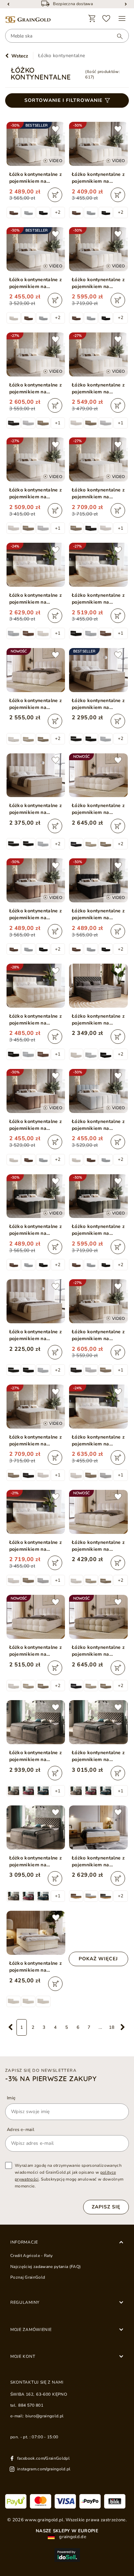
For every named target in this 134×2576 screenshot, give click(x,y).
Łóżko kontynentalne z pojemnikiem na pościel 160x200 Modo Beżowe (36, 1651)
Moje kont (23, 2356)
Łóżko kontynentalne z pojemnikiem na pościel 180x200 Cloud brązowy (36, 914)
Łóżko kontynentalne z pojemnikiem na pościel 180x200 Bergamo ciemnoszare (98, 1020)
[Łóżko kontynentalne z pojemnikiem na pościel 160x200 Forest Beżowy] (98, 1827)
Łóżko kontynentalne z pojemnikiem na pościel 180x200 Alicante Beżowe (98, 599)
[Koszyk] (92, 19)
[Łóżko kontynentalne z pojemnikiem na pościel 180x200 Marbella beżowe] (36, 1933)
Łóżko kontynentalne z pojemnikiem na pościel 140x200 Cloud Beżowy (98, 178)
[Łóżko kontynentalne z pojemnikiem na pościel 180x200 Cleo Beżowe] (98, 1722)
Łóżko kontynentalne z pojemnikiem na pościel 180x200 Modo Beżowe (36, 704)
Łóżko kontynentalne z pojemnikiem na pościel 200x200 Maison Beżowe (36, 809)
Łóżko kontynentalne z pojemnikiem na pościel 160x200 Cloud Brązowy (36, 1125)
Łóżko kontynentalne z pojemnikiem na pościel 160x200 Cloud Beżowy (36, 283)
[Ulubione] (107, 19)
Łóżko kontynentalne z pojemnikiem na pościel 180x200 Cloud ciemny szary (36, 1230)
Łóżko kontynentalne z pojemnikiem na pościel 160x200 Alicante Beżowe (36, 1020)
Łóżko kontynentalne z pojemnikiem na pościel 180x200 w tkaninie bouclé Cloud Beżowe (36, 389)
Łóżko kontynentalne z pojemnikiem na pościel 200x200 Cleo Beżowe (36, 1862)
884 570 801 (31, 2405)
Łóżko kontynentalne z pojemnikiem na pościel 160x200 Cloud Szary (98, 1125)
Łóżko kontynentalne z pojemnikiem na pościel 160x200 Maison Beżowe (36, 1335)
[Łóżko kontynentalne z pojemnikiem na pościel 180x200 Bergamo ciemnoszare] (98, 986)
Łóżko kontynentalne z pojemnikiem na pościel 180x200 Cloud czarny (98, 914)
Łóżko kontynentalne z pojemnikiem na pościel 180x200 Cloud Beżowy (36, 178)
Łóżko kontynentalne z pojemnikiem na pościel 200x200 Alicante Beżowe (36, 599)
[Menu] (122, 19)
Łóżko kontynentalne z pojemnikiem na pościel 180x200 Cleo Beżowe (98, 1756)
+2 (58, 212)
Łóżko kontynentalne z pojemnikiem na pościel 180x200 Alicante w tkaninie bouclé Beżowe (98, 1441)
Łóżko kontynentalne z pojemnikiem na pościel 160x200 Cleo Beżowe (36, 1756)
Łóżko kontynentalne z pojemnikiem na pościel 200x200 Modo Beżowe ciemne (98, 1651)
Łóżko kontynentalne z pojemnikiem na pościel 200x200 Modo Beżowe (98, 809)
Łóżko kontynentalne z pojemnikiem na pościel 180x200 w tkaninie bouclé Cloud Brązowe (98, 1335)
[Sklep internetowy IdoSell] (67, 2555)
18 (112, 2027)
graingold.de (72, 2537)
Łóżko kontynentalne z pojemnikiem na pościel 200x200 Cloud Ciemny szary (98, 1230)
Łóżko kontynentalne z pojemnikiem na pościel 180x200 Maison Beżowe (98, 704)
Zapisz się (106, 2207)
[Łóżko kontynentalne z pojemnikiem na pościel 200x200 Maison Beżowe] (36, 775)
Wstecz (20, 56)
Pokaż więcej (98, 1959)
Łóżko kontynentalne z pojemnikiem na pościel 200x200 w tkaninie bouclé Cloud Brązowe (36, 1441)
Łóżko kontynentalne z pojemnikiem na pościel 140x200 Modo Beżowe (98, 1546)
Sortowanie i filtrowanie (63, 100)
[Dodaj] (55, 195)
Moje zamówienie (31, 2330)
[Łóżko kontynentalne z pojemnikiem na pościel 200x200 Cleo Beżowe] (36, 1827)
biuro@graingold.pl (44, 2416)
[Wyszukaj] (116, 36)
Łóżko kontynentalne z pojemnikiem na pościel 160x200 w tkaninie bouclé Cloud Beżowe (98, 389)
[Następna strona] (123, 2027)
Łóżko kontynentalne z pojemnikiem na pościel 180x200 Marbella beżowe (36, 1967)
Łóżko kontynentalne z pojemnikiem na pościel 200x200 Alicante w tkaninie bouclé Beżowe (36, 1546)
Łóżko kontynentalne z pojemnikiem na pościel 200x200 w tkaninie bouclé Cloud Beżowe (98, 494)
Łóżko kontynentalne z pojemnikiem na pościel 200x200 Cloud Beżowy (98, 283)
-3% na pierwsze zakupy (51, 2079)
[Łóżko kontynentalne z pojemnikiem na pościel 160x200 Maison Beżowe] (36, 1301)
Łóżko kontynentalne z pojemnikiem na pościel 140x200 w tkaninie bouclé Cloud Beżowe (36, 494)
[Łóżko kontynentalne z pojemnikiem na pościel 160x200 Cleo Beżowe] (36, 1722)
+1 (58, 423)
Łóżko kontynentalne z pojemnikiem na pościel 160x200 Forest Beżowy (98, 1862)
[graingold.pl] (28, 20)
